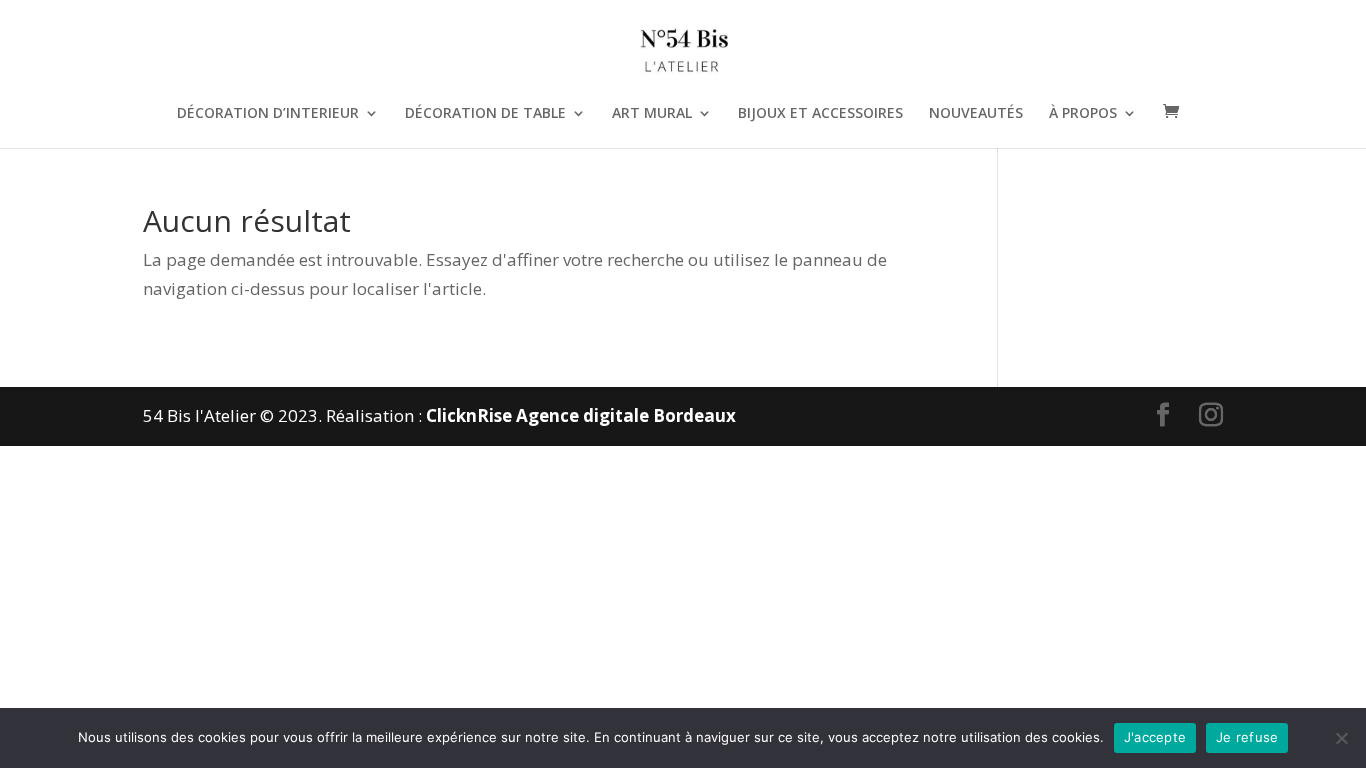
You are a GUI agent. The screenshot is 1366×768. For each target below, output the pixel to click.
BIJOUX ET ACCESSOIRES (820, 114)
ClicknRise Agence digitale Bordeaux (581, 415)
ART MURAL (652, 114)
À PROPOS (1083, 114)
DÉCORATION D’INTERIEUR (268, 114)
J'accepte (1155, 737)
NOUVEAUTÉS (976, 114)
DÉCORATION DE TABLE (485, 114)
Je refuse (1247, 737)
